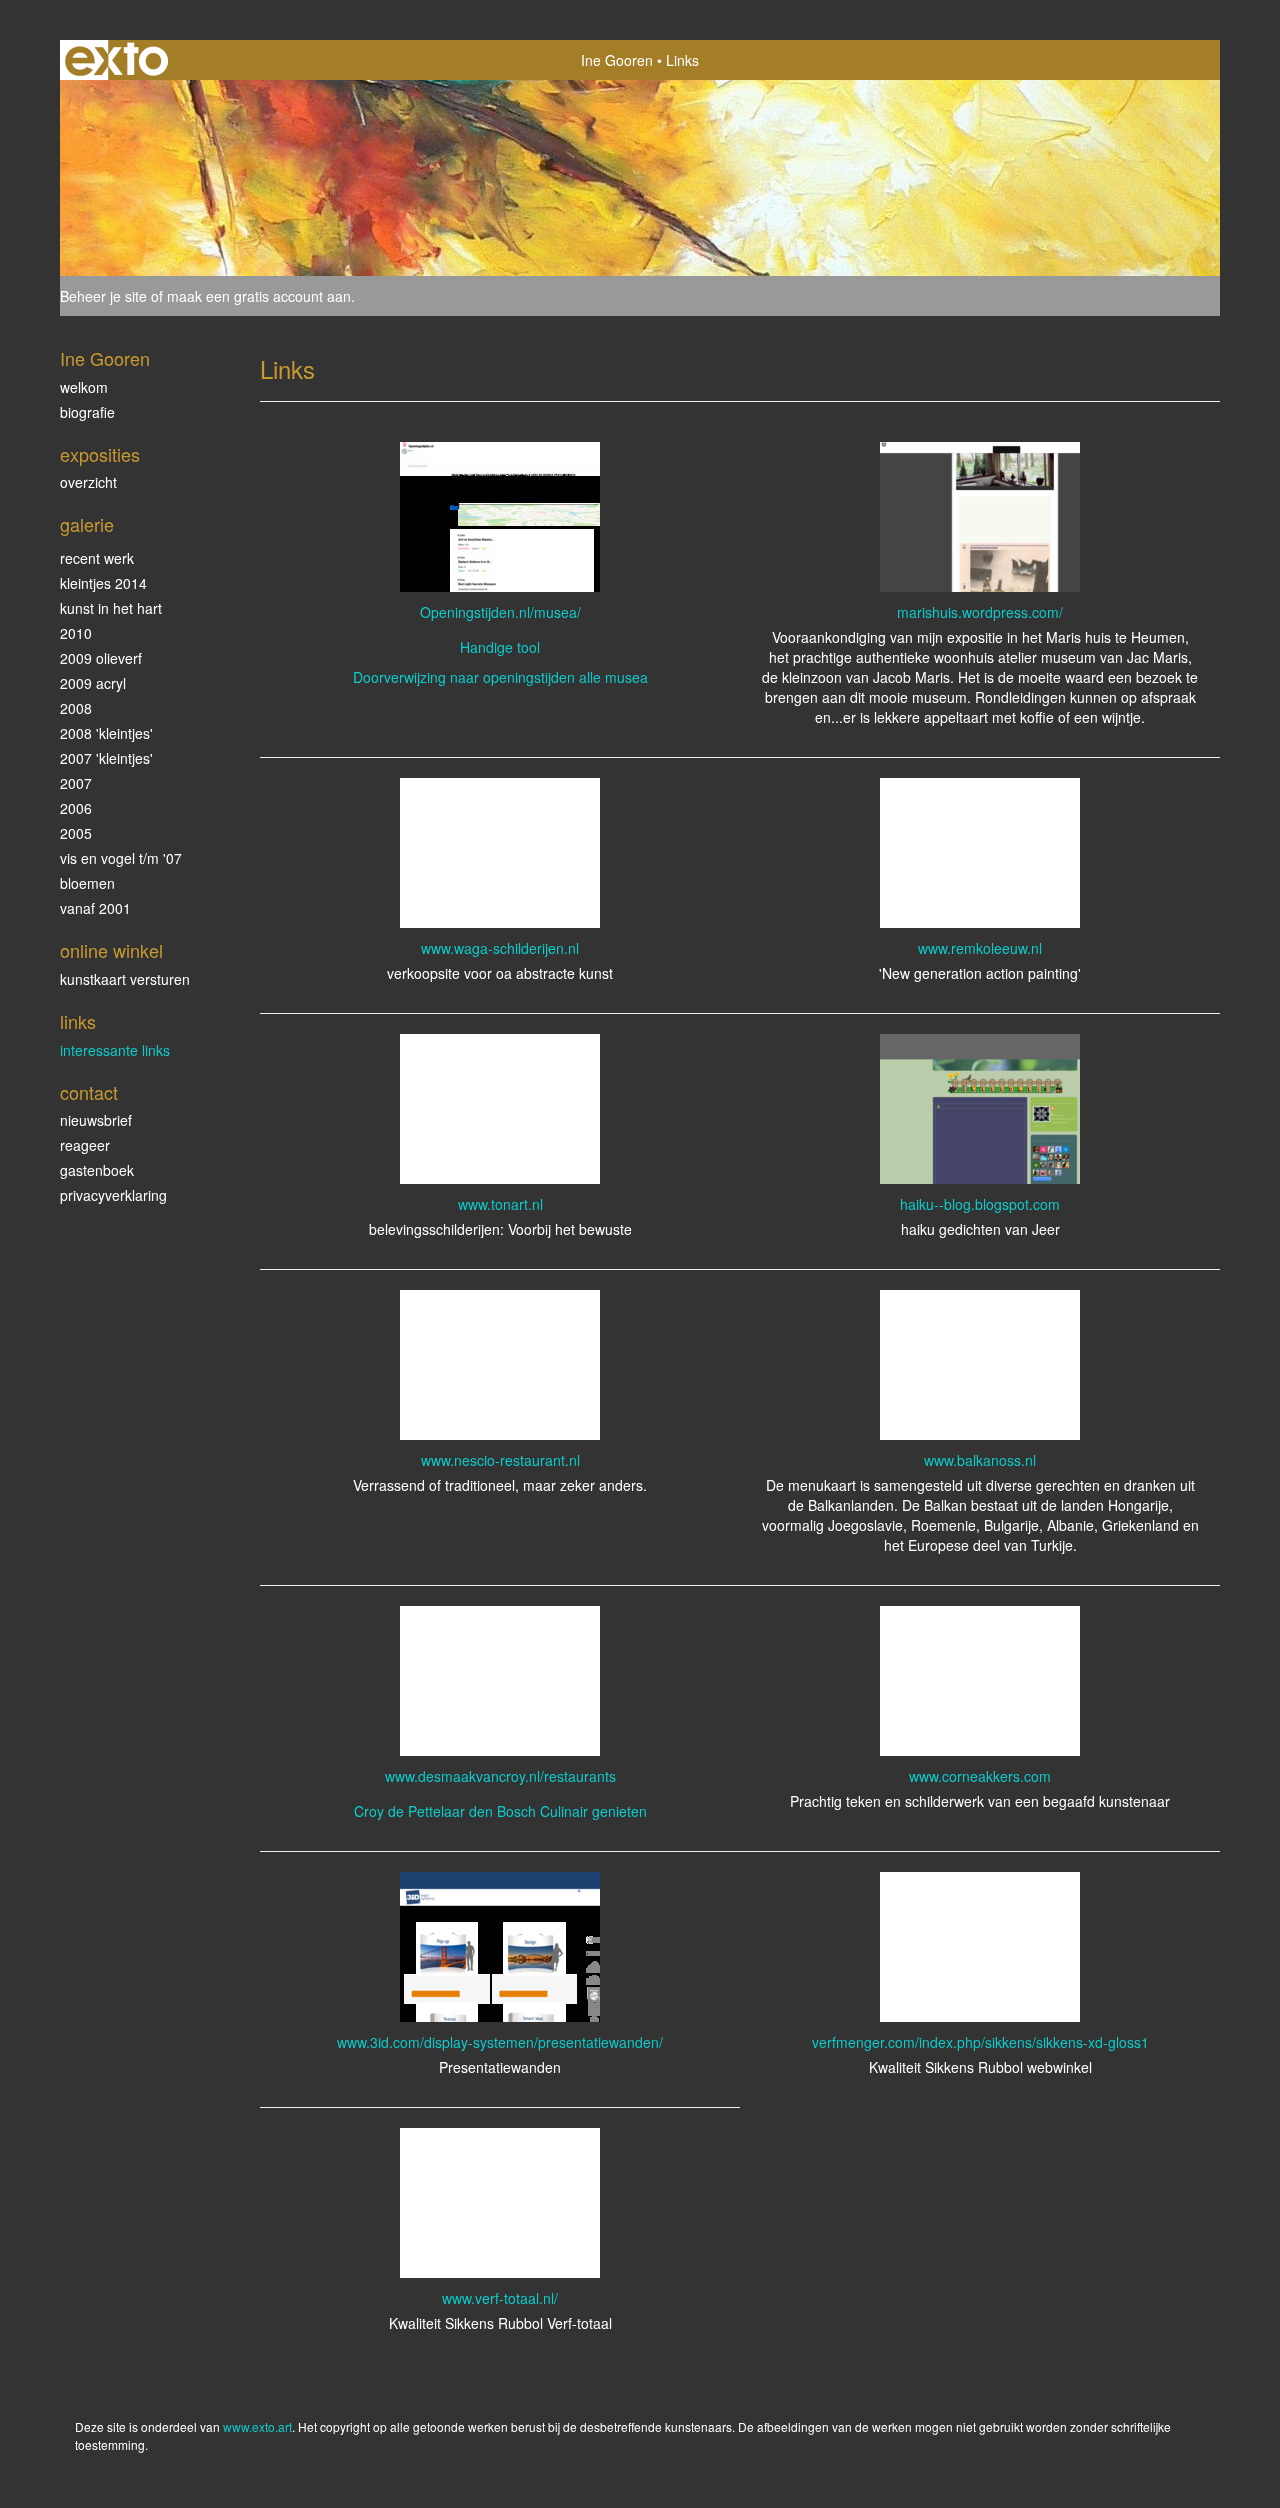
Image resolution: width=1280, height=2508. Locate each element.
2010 (76, 633)
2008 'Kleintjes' (106, 733)
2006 (76, 808)
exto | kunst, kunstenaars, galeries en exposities (116, 60)
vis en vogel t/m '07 (121, 858)
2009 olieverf (101, 658)
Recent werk (97, 558)
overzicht (88, 482)
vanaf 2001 (95, 908)
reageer (85, 1145)
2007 (76, 783)
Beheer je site (103, 296)
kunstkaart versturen (125, 979)
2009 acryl (93, 683)
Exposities (100, 454)
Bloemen (87, 883)
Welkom (84, 387)
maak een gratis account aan (259, 296)
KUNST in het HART (111, 608)
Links (78, 1021)
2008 (76, 708)
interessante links (115, 1050)
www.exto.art (257, 2426)
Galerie (87, 524)
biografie (87, 412)
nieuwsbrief (96, 1120)
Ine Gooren (617, 60)
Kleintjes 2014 (103, 583)
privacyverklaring (113, 1195)
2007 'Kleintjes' (106, 758)
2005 (76, 833)
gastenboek (97, 1170)
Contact (89, 1092)
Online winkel (111, 950)
